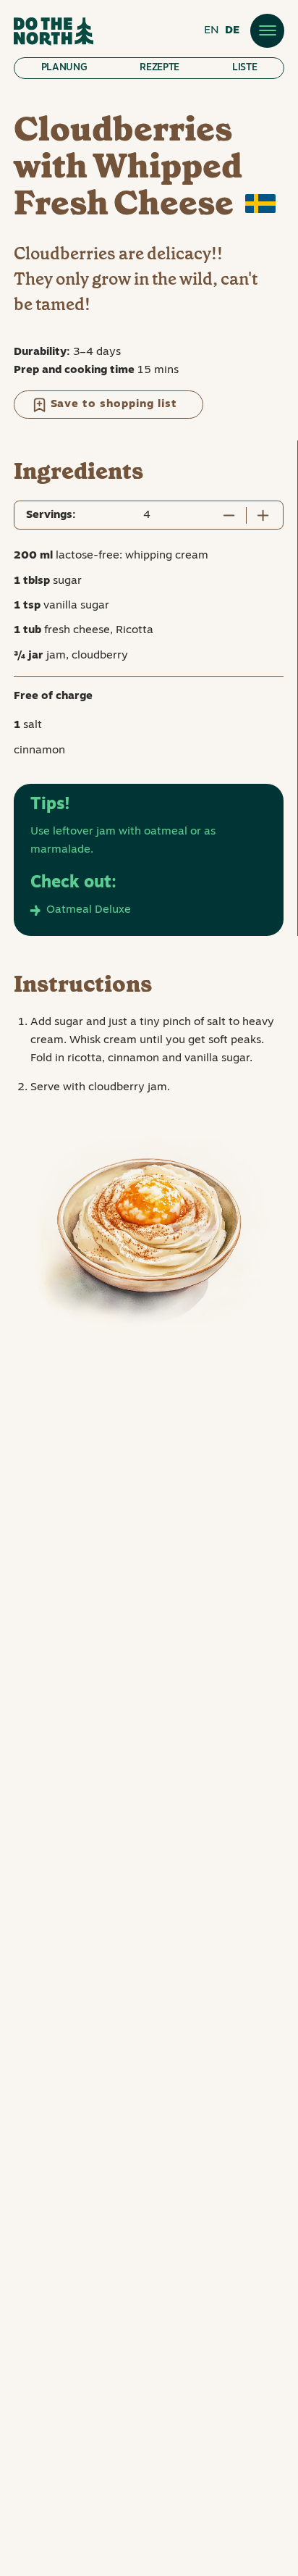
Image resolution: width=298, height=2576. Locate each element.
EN (212, 30)
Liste (244, 68)
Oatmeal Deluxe (89, 910)
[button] (267, 30)
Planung (64, 68)
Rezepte (159, 68)
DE (232, 30)
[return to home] (54, 32)
